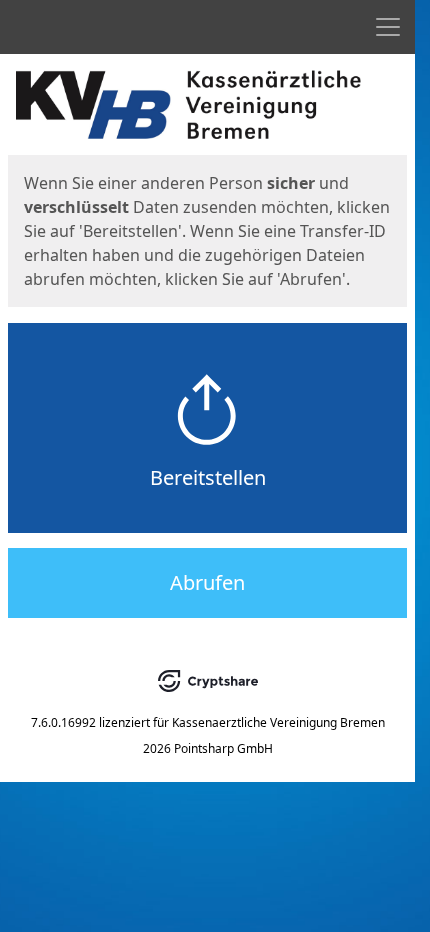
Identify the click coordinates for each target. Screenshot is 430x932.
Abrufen (207, 582)
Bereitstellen (208, 477)
